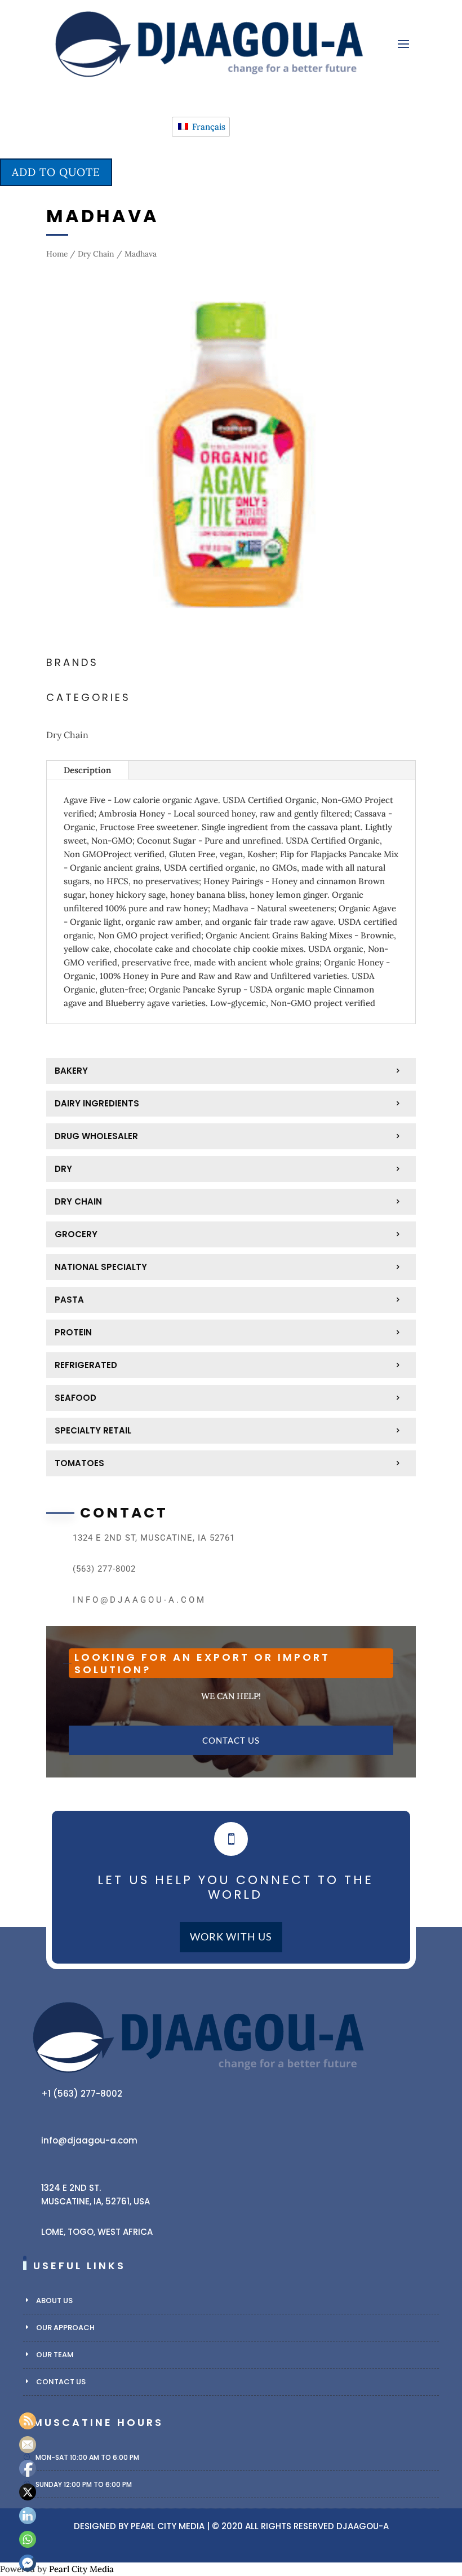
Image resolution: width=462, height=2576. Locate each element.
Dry (63, 1169)
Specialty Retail (93, 1430)
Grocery (76, 1234)
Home (57, 254)
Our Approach (65, 2328)
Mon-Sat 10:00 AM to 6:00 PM (87, 2457)
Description (87, 770)
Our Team (55, 2355)
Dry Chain (96, 254)
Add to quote (56, 172)
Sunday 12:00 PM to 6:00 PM (84, 2484)
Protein (73, 1332)
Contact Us (231, 1740)
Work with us (231, 1937)
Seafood (75, 1398)
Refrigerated (86, 1365)
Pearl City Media (168, 2526)
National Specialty (101, 1267)
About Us (54, 2301)
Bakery (71, 1071)
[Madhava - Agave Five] (231, 636)
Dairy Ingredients (97, 1103)
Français (208, 127)
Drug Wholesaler (96, 1136)
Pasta (69, 1300)
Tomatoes (79, 1463)
